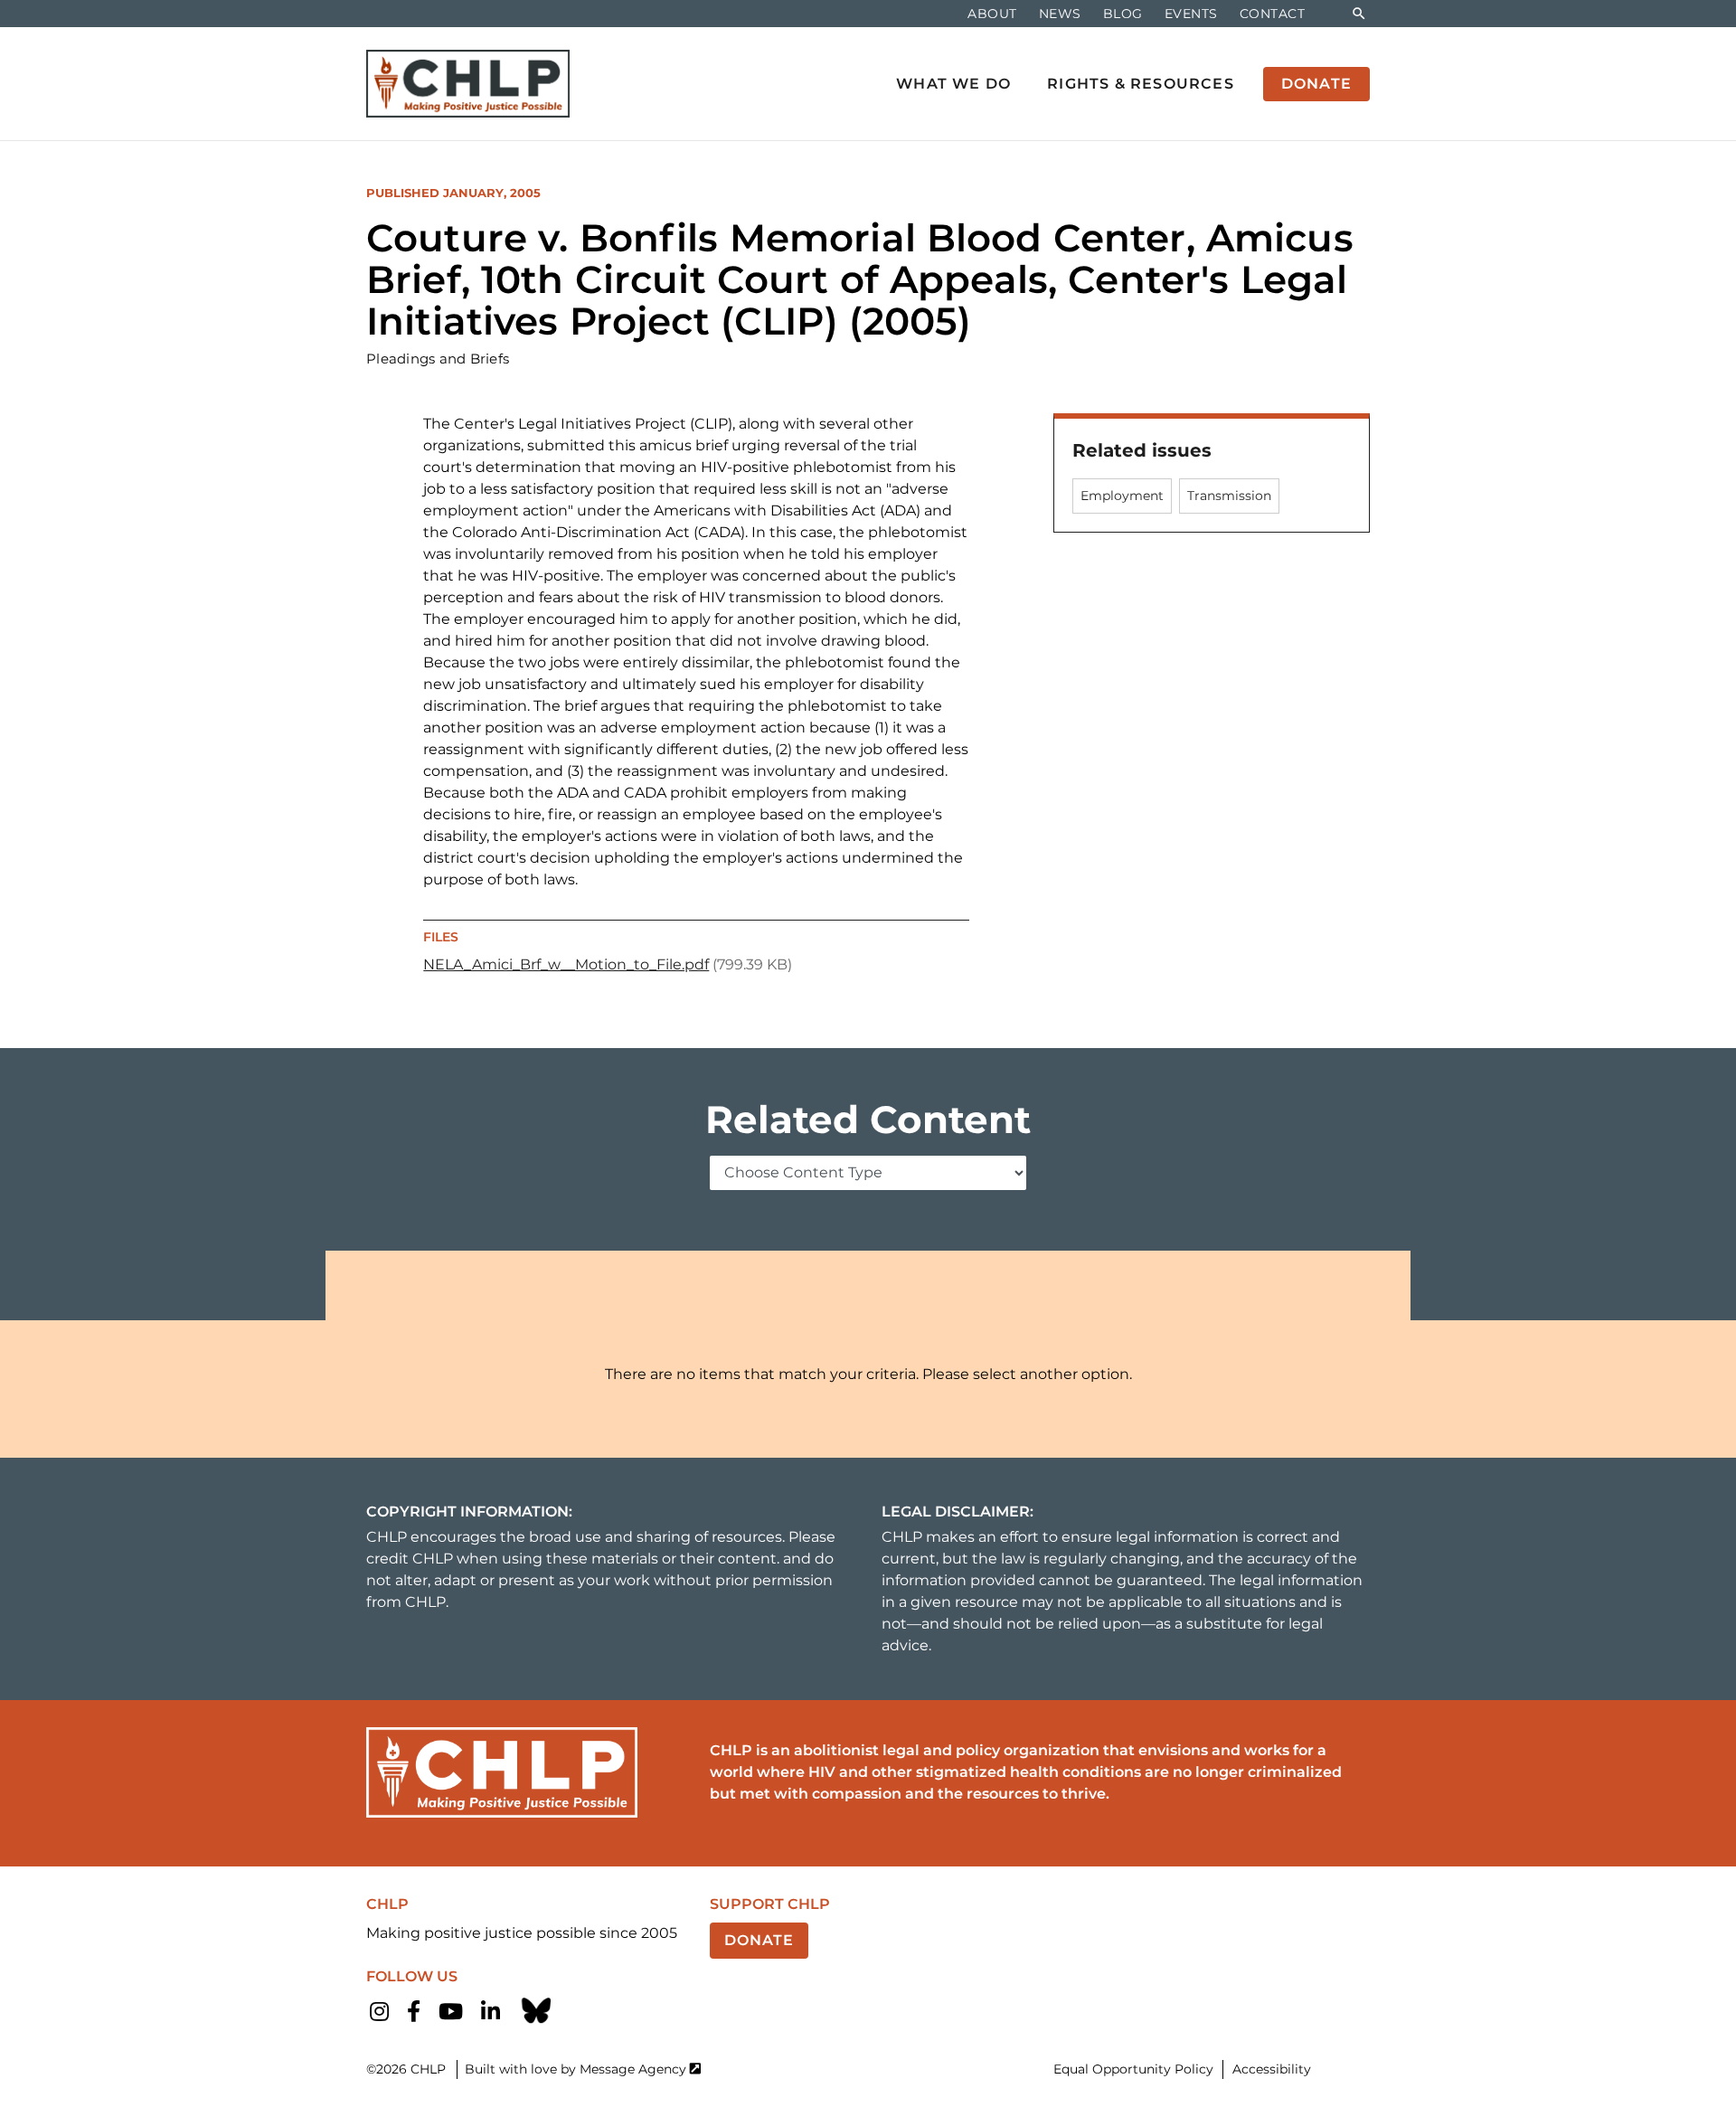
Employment (1122, 496)
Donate (759, 1940)
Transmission (1229, 496)
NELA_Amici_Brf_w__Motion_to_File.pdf (566, 964)
